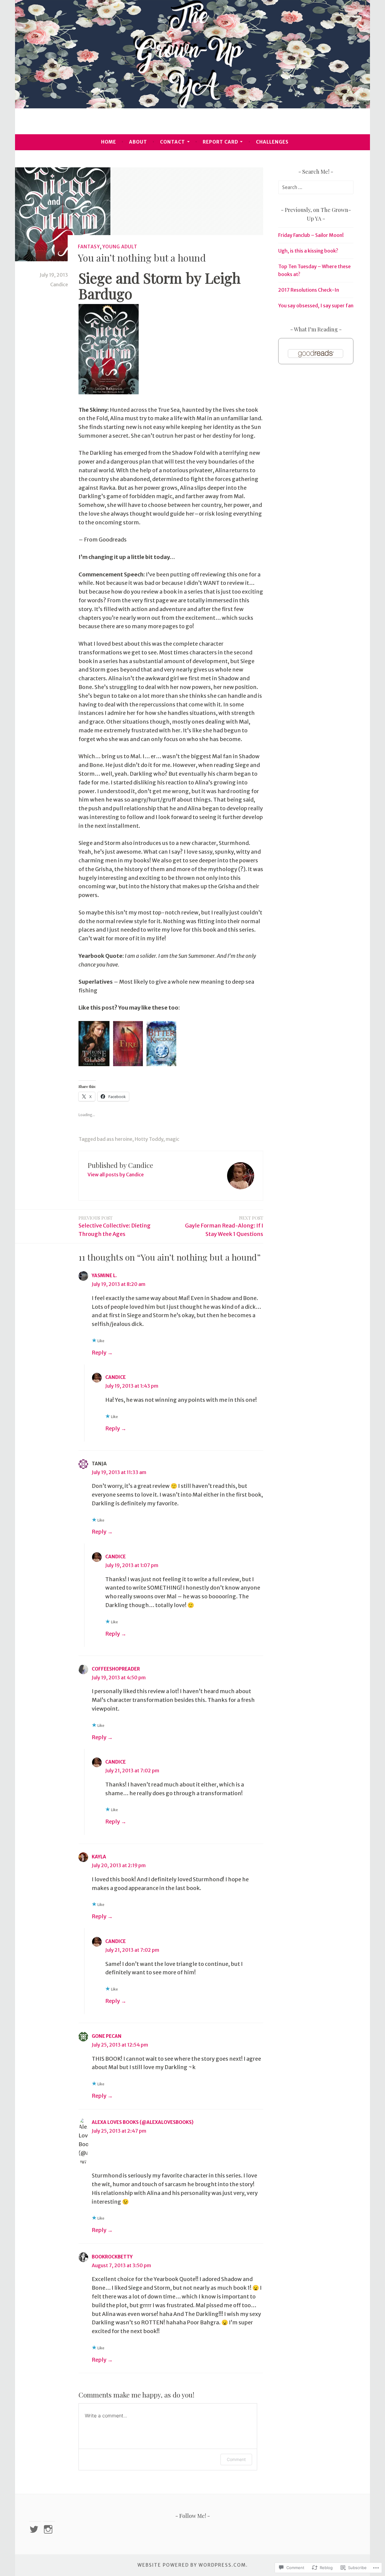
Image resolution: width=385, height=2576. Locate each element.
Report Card (220, 142)
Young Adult (120, 247)
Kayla (99, 1857)
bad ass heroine (115, 1139)
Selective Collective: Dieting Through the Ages (115, 1226)
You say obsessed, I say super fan (316, 306)
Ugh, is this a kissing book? (308, 251)
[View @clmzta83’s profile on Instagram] (49, 2529)
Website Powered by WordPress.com (192, 2565)
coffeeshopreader (116, 1669)
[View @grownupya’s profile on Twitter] (35, 2529)
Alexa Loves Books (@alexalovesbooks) (143, 2122)
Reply (99, 1353)
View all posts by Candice (116, 1175)
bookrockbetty (112, 2257)
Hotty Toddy (149, 1139)
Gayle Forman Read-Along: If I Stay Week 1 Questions (224, 1226)
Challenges (272, 142)
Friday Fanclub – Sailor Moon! (311, 235)
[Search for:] (316, 187)
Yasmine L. (104, 1276)
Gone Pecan (107, 2036)
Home (109, 142)
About (138, 142)
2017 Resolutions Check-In (309, 290)
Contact (172, 142)
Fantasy (89, 247)
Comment (236, 2459)
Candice (59, 284)
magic (172, 1139)
